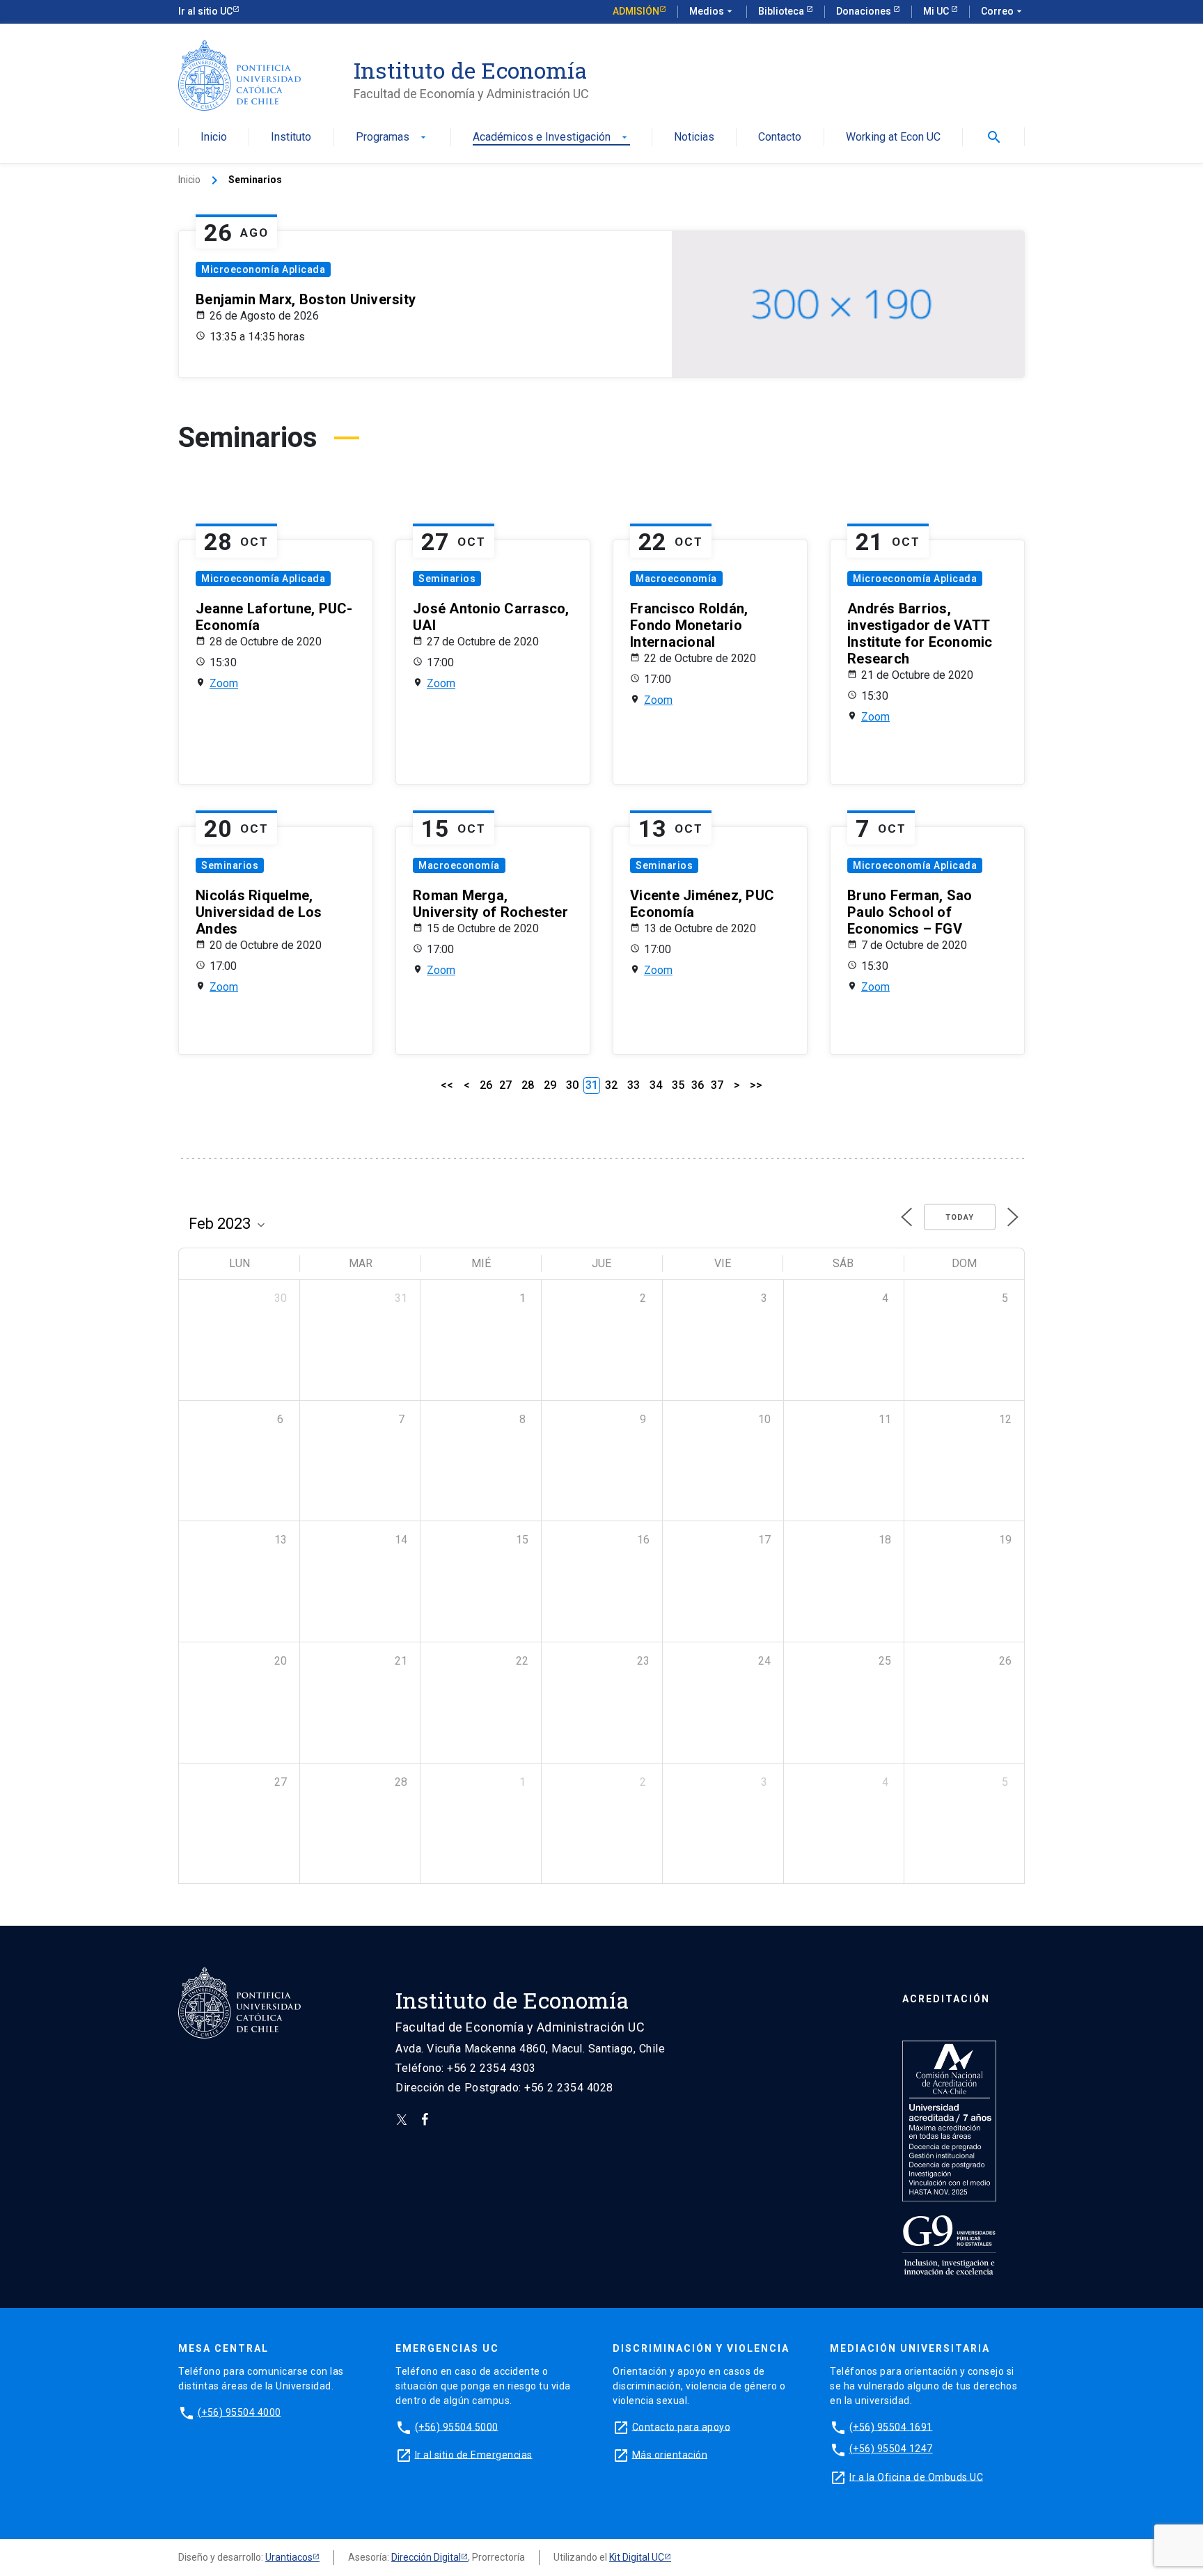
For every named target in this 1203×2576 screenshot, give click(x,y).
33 (634, 1085)
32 (611, 1085)
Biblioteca (782, 11)
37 (717, 1085)
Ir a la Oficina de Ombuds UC (916, 2476)
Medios (712, 11)
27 (505, 1085)
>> (756, 1085)
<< (447, 1085)
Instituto (291, 138)
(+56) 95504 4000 (239, 2412)
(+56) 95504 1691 (891, 2426)
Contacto (780, 138)
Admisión (636, 11)
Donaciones (865, 11)
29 (550, 1085)
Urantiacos (289, 2557)
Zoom (224, 683)
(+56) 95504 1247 (891, 2449)
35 (678, 1085)
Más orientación (670, 2454)
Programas (392, 138)
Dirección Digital (426, 2557)
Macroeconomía (676, 579)
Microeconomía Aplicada (263, 269)
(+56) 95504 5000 (457, 2426)
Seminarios (447, 579)
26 (486, 1085)
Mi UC (937, 11)
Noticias (694, 138)
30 (572, 1085)
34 (656, 1085)
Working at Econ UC (893, 138)
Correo (1003, 11)
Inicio (214, 138)
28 (528, 1085)
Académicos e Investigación (551, 138)
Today (960, 1217)
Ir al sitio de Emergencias (474, 2454)
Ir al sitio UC (205, 11)
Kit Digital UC (637, 2557)
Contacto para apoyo (682, 2426)
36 (698, 1085)
